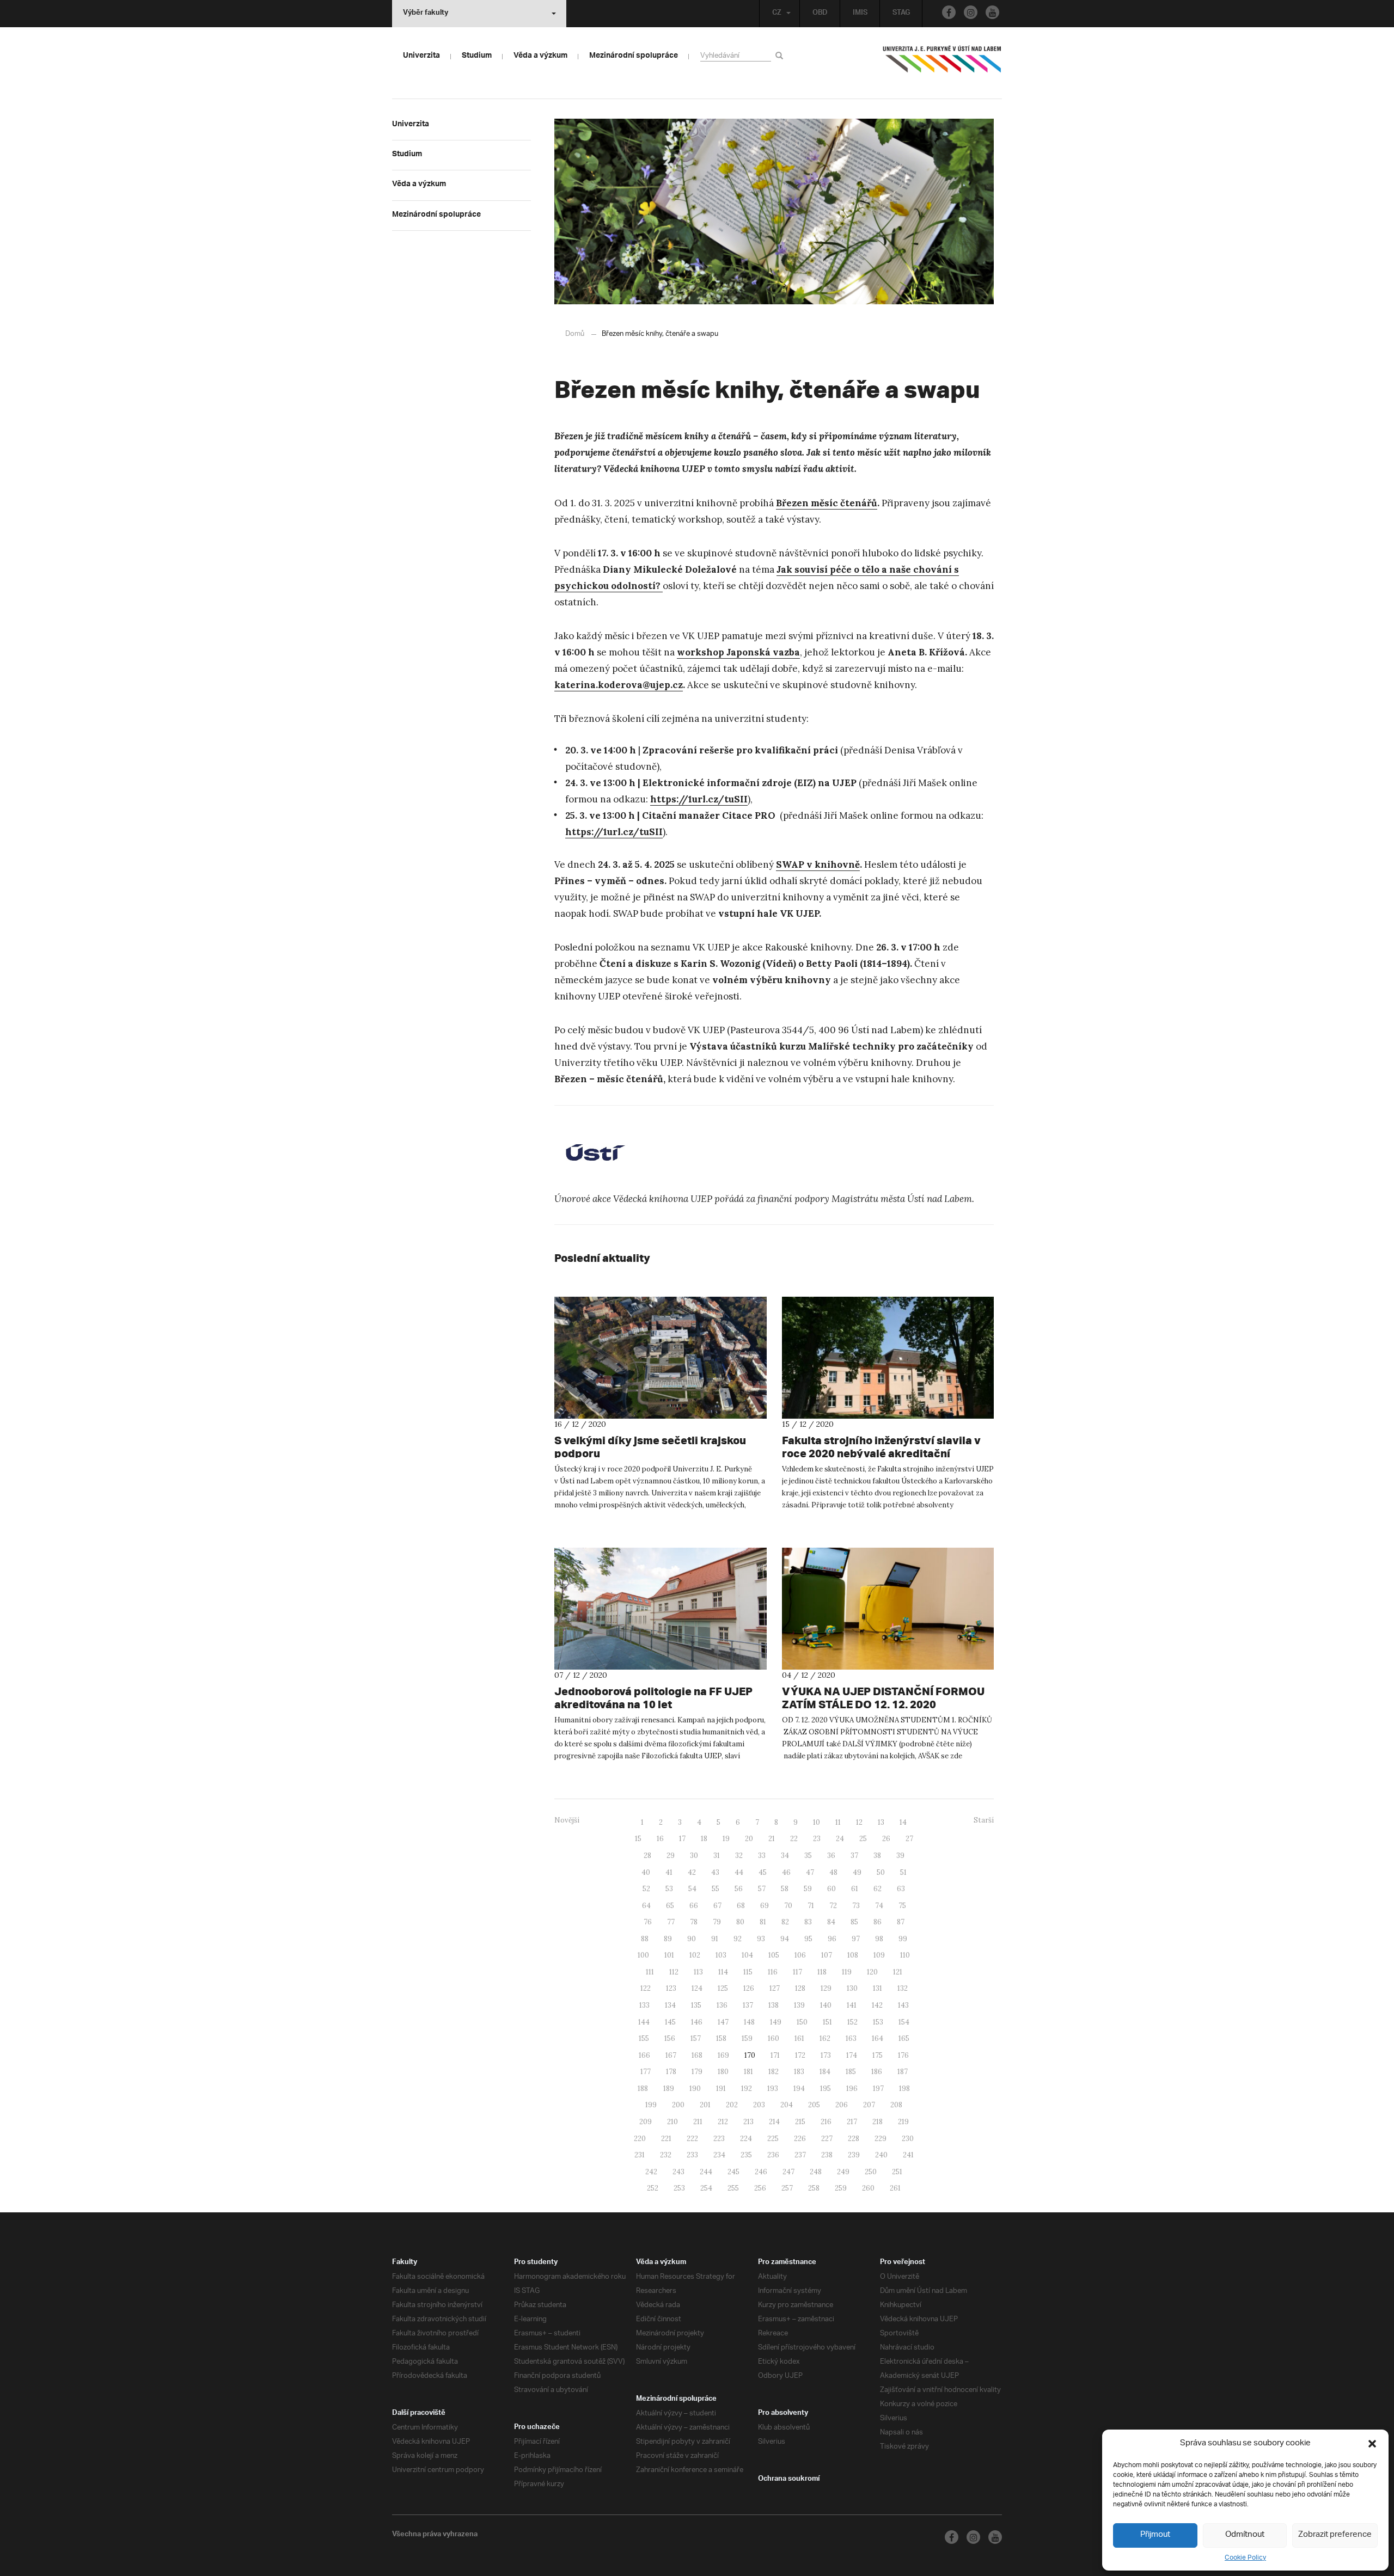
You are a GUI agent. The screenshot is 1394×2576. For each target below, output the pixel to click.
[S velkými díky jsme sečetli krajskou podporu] (661, 1358)
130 (852, 1988)
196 (852, 2089)
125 (723, 1988)
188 (643, 2089)
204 (787, 2105)
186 (877, 2072)
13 (881, 1822)
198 (904, 2089)
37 (854, 1856)
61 (855, 1889)
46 (786, 1872)
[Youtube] (992, 12)
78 (694, 1922)
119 (847, 1972)
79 (717, 1922)
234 (719, 2155)
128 (800, 1988)
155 (644, 2038)
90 (692, 1939)
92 (738, 1939)
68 (741, 1906)
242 (651, 2172)
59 (808, 1889)
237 (800, 2155)
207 (869, 2105)
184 (825, 2072)
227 (827, 2139)
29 (671, 1856)
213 (748, 2122)
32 (739, 1856)
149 (776, 2022)
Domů (575, 334)
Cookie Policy (1245, 2558)
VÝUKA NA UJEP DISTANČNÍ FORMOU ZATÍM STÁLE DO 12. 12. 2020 (883, 1698)
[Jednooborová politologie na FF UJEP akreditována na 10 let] (661, 1609)
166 (644, 2055)
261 (895, 2188)
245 (733, 2172)
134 (670, 2005)
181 (748, 2072)
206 (842, 2105)
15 (638, 1839)
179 (697, 2072)
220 (640, 2139)
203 (759, 2105)
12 (859, 1822)
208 (896, 2105)
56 (739, 1889)
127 (775, 1988)
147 (723, 2022)
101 (669, 1955)
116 (773, 1972)
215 (800, 2122)
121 (898, 1972)
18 (704, 1839)
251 (897, 2172)
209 (646, 2122)
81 (763, 1922)
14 (903, 1822)
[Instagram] (971, 12)
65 (670, 1906)
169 (723, 2055)
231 (640, 2155)
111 (650, 1972)
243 (678, 2172)
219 (903, 2122)
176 (903, 2055)
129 (826, 1988)
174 (852, 2055)
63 (901, 1889)
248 (816, 2172)
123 (671, 1988)
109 (879, 1955)
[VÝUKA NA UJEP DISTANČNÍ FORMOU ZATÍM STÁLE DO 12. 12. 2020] (888, 1609)
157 (696, 2038)
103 (721, 1955)
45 (763, 1872)
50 (881, 1872)
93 (761, 1939)
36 (831, 1856)
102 (695, 1955)
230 (908, 2139)
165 (904, 2038)
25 (863, 1839)
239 (854, 2155)
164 (878, 2038)
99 (903, 1939)
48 (833, 1872)
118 (822, 1972)
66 (694, 1906)
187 (903, 2072)
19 (726, 1839)
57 (762, 1889)
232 (666, 2155)
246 (761, 2172)
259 (841, 2188)
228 (854, 2139)
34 (785, 1856)
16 (660, 1839)
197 (878, 2089)
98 (879, 1939)
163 (851, 2038)
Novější (567, 1820)
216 (826, 2122)
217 (852, 2122)
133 (644, 2005)
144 (644, 2022)
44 (739, 1872)
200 (678, 2105)
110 (905, 1955)
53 (669, 1889)
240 (881, 2155)
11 (838, 1822)
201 (705, 2105)
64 (646, 1906)
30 (694, 1856)
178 (671, 2072)
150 (802, 2022)
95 (808, 1939)
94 (785, 1939)
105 (774, 1955)
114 (723, 1972)
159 (747, 2038)
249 (843, 2172)
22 (794, 1839)
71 (811, 1906)
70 (788, 1906)
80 (740, 1922)
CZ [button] (777, 14)
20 (749, 1839)
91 (715, 1939)
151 (827, 2022)
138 (774, 2005)
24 (840, 1839)
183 (799, 2072)
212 (723, 2122)
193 (773, 2089)
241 (908, 2155)
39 (900, 1856)
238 (827, 2155)
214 (774, 2122)
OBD (820, 14)
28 (647, 1856)
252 (653, 2188)
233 (692, 2155)
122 (646, 1988)
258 (814, 2188)
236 (773, 2155)
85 (854, 1922)
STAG (901, 14)
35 (808, 1856)
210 (672, 2122)
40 (646, 1872)
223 (719, 2139)
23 (817, 1839)
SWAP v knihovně (818, 864)
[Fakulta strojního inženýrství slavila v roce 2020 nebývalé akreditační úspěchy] (888, 1358)
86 (878, 1922)
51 (903, 1872)
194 (799, 2089)
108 (853, 1955)
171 (775, 2055)
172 (800, 2055)
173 (826, 2055)
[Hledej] (781, 55)
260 (868, 2188)
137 (748, 2005)
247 (788, 2172)
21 (772, 1839)
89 (668, 1939)
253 (679, 2188)
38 (877, 1856)
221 (666, 2139)
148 (749, 2022)
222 (692, 2139)
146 (697, 2022)
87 (901, 1922)
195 (826, 2089)
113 (698, 1972)
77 (671, 1922)
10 (817, 1822)
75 (902, 1906)
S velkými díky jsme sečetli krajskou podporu (650, 1447)
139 (799, 2005)
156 (670, 2038)
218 (878, 2122)
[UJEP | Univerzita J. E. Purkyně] (942, 64)
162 (825, 2038)
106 (800, 1955)
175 (878, 2055)
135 (696, 2005)
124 (697, 1988)
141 (852, 2005)
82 (785, 1922)
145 (670, 2022)
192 (747, 2089)
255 (733, 2188)
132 (903, 1988)
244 (706, 2172)
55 (716, 1889)
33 (762, 1856)
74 (879, 1906)
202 (732, 2105)
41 (669, 1872)
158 (721, 2038)
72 (833, 1906)
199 (651, 2105)
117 (797, 1972)
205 (814, 2105)
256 (760, 2188)
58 (785, 1889)
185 (851, 2072)
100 (643, 1955)
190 (695, 2089)
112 (674, 1972)
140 (826, 2005)
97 (856, 1939)
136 (722, 2005)
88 (645, 1939)
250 (871, 2172)
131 (878, 1988)
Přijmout (1155, 2535)
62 (878, 1889)
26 (886, 1839)
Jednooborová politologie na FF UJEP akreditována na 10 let (653, 1698)
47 (810, 1872)
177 (646, 2072)
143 (903, 2005)
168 (697, 2055)
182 (774, 2072)
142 (877, 2005)
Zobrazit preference (1335, 2535)
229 (881, 2139)
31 (717, 1856)
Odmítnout (1245, 2535)
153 (878, 2022)
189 (669, 2089)
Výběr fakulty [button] (426, 14)
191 (721, 2089)
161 (799, 2038)
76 (648, 1922)
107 (827, 1955)
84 (831, 1922)
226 (800, 2139)
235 (746, 2155)
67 (717, 1906)
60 (831, 1889)
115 (748, 1972)
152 (852, 2022)
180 (723, 2072)
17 (682, 1839)
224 (746, 2139)
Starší (984, 1820)
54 (692, 1889)
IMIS (860, 14)
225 (773, 2139)
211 (698, 2122)
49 (857, 1872)
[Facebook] (949, 12)
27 (909, 1839)
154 (904, 2022)
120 (872, 1972)
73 (856, 1906)
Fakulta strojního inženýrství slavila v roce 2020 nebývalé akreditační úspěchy (881, 1453)
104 (747, 1955)
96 (832, 1939)
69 (765, 1906)
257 (787, 2188)
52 (646, 1889)
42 (692, 1872)
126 (749, 1988)
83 (808, 1922)
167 (671, 2055)
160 (774, 2038)
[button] (1372, 2444)
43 (715, 1872)
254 (706, 2188)
